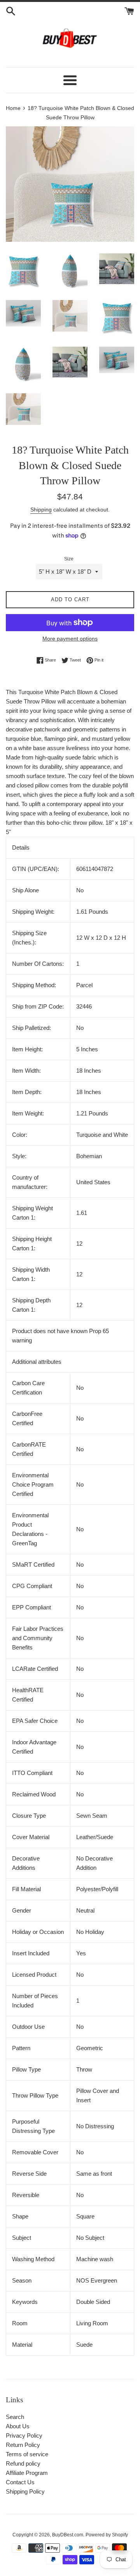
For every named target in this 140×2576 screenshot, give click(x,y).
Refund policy (23, 2463)
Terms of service (27, 2454)
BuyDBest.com (68, 2535)
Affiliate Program (27, 2473)
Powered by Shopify (107, 2535)
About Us (18, 2426)
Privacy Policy (24, 2436)
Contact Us (20, 2482)
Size (69, 559)
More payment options (70, 639)
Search (15, 2417)
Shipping (41, 510)
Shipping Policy (25, 2491)
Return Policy (23, 2445)
